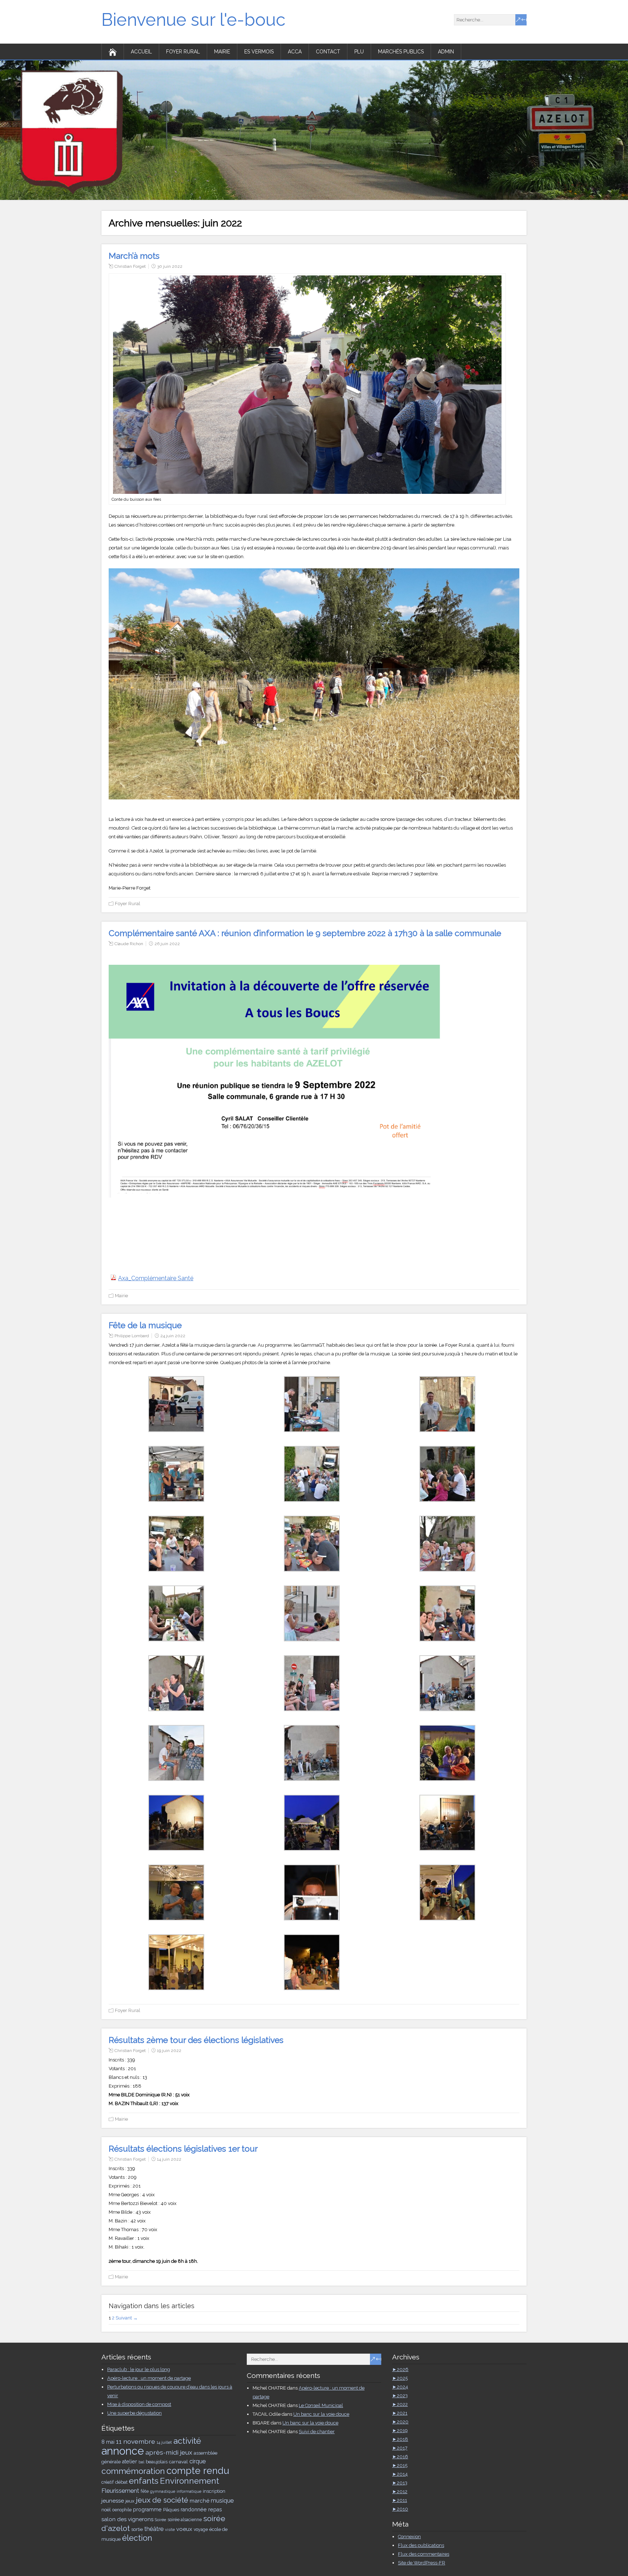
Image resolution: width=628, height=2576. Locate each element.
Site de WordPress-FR (422, 2563)
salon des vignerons (127, 2519)
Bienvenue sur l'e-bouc (193, 20)
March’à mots (134, 256)
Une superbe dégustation (134, 2413)
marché (200, 2501)
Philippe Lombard (132, 1336)
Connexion (409, 2537)
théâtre (154, 2529)
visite (170, 2529)
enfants (144, 2481)
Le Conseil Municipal (321, 2405)
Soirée (160, 2520)
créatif (108, 2482)
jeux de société (162, 2500)
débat (121, 2482)
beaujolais (157, 2462)
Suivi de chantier (317, 2432)
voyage (201, 2529)
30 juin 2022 (170, 266)
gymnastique (163, 2491)
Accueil (141, 52)
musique (222, 2501)
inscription (214, 2491)
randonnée (194, 2510)
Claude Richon (129, 944)
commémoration (133, 2471)
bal (141, 2462)
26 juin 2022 (167, 944)
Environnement (190, 2481)
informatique (189, 2491)
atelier (130, 2462)
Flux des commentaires (424, 2554)
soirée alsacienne (185, 2520)
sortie (137, 2529)
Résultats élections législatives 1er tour (183, 2148)
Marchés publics (401, 52)
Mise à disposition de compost (139, 2404)
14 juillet (164, 2442)
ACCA (295, 52)
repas (215, 2510)
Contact (328, 52)
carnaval (178, 2462)
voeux (184, 2529)
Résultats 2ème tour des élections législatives (196, 2040)
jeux (130, 2501)
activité (187, 2441)
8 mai (108, 2442)
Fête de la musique (145, 1325)
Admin (446, 52)
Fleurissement (120, 2491)
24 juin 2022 (173, 1336)
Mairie (222, 52)
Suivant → (127, 2318)
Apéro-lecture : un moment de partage (149, 2378)
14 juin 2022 (169, 2159)
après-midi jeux (169, 2452)
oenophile (122, 2510)
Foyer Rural (183, 52)
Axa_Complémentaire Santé (156, 1278)
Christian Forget (130, 266)
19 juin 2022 (169, 2051)
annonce (123, 2451)
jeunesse (113, 2501)
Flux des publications (421, 2545)
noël (106, 2510)
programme (147, 2510)
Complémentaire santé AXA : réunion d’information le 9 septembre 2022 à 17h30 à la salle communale (305, 933)
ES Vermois (259, 52)
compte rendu (198, 2471)
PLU (359, 52)
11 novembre (136, 2441)
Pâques (171, 2510)
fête (145, 2491)
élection (137, 2538)
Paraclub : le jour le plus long (139, 2369)
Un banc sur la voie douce (321, 2414)
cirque (198, 2461)
